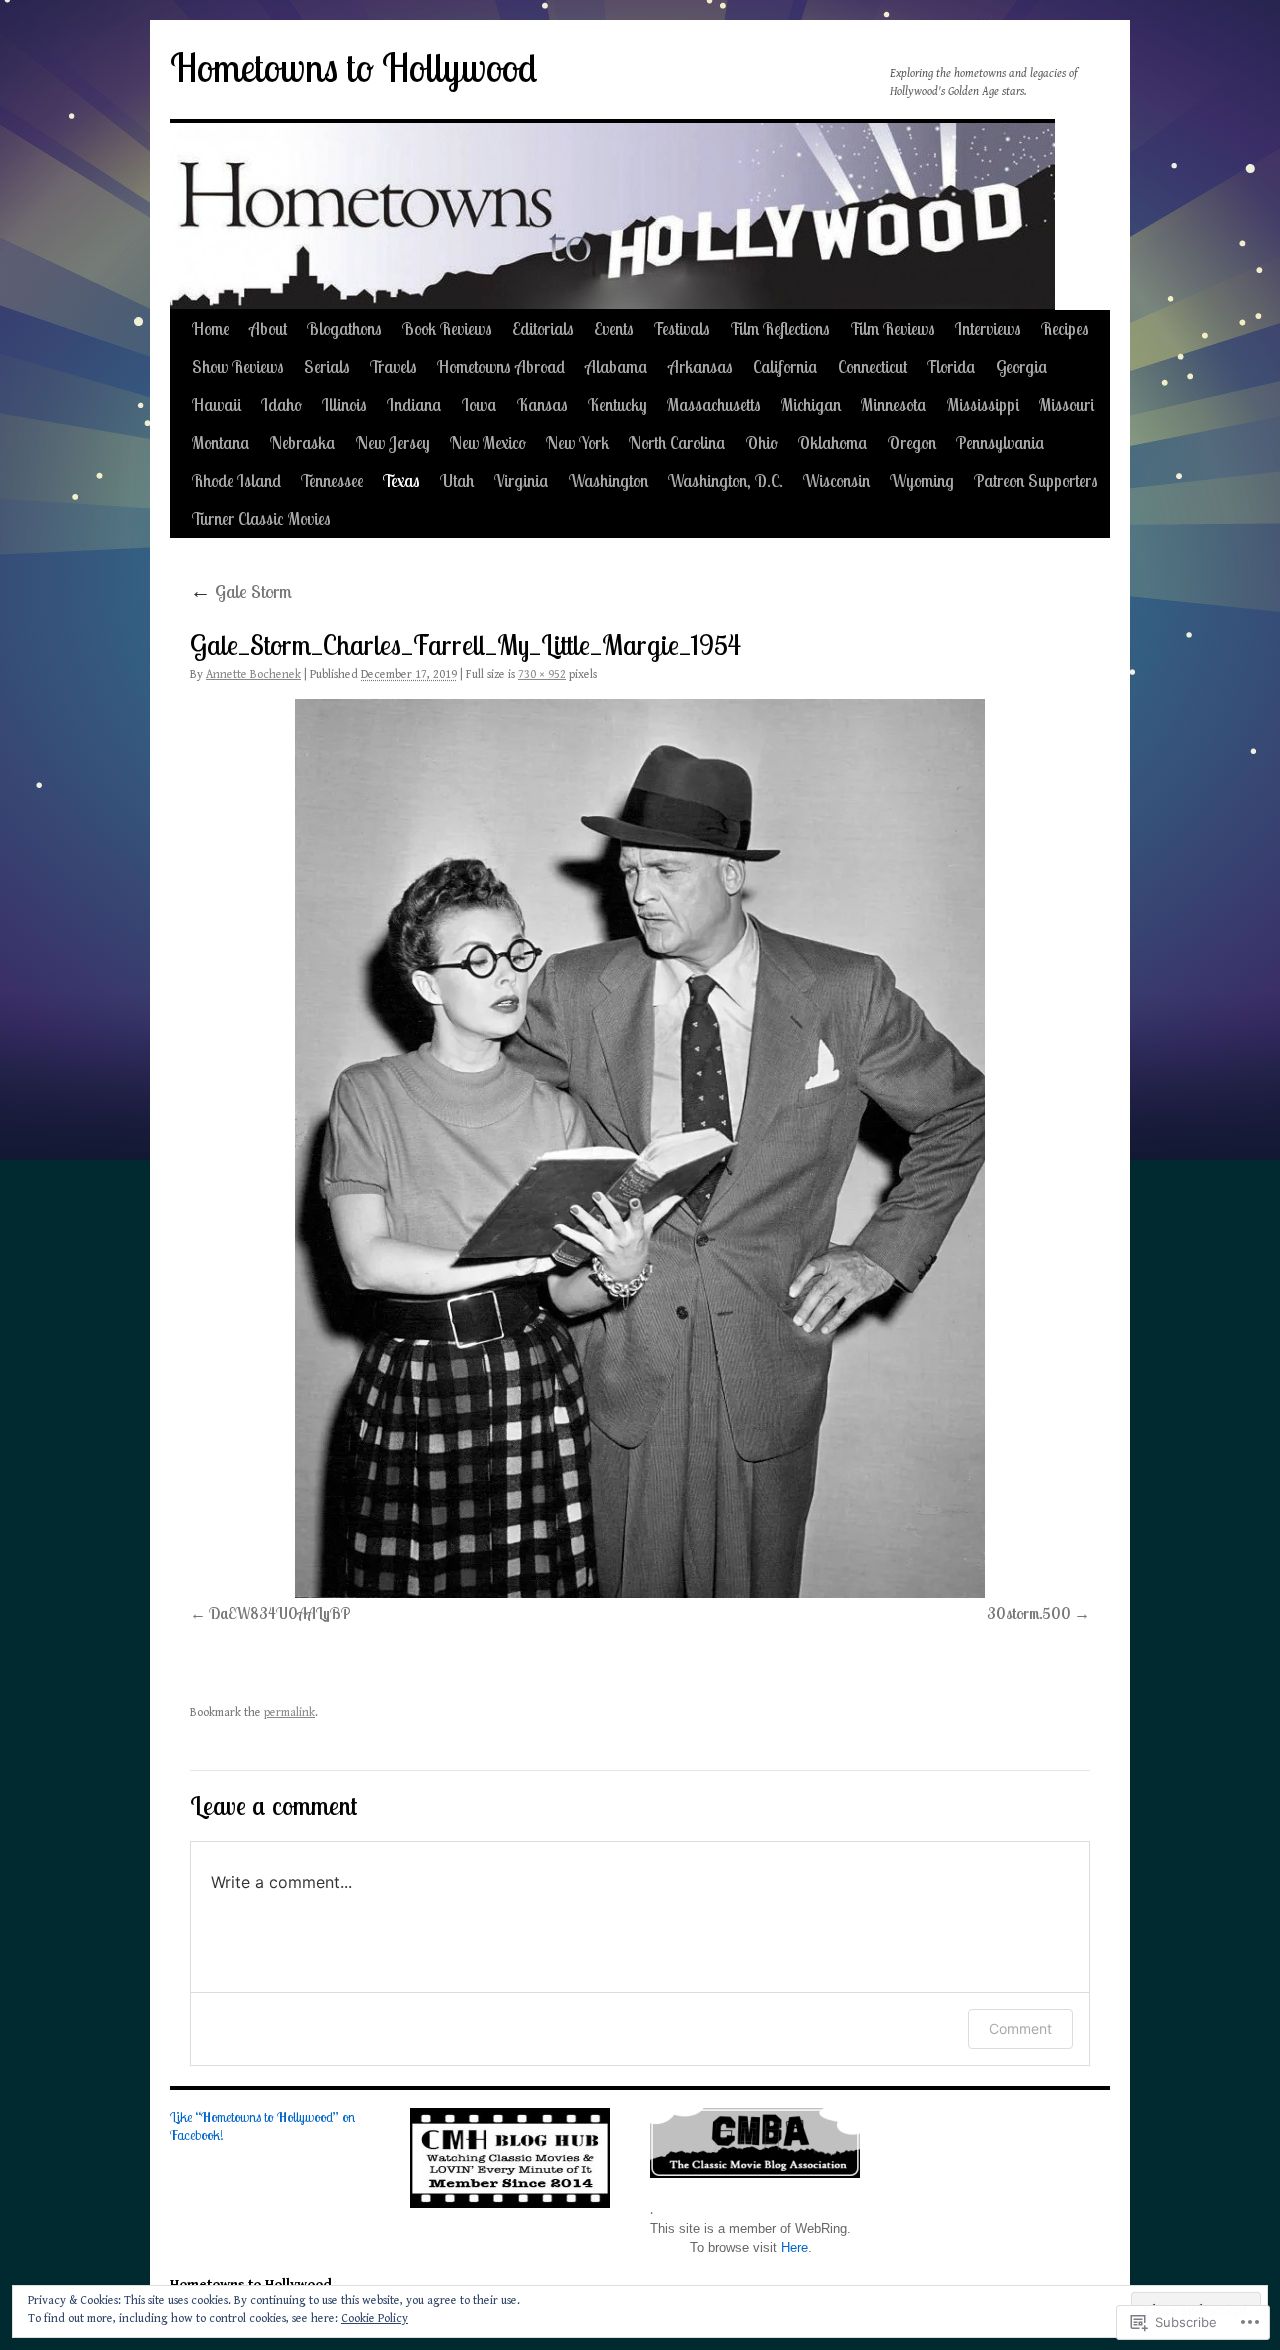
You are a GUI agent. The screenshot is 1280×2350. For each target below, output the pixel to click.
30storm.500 (1029, 1613)
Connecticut (872, 366)
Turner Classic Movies (261, 518)
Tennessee (332, 480)
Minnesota (894, 404)
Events (614, 328)
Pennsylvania (1000, 442)
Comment (1020, 2028)
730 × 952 (542, 674)
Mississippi (983, 404)
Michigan (811, 404)
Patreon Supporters (1036, 480)
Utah (457, 480)
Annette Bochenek (253, 674)
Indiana (414, 404)
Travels (393, 366)
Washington (608, 480)
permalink (289, 1712)
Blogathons (344, 328)
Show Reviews (238, 366)
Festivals (682, 328)
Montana (221, 442)
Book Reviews (447, 328)
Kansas (542, 404)
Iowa (479, 404)
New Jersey (393, 442)
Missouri (1066, 404)
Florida (951, 366)
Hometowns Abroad (501, 366)
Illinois (344, 404)
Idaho (281, 404)
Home (210, 328)
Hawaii (216, 404)
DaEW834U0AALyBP (279, 1613)
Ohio (762, 442)
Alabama (616, 366)
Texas (401, 480)
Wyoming (922, 480)
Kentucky (617, 404)
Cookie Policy (374, 2318)
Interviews (988, 328)
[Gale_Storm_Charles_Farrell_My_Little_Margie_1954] (640, 1148)
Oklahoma (833, 442)
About (268, 328)
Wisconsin (836, 480)
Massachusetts (714, 404)
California (785, 366)
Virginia (521, 480)
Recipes (1065, 328)
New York (577, 442)
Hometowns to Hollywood (353, 67)
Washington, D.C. (725, 480)
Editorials (543, 328)
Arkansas (700, 366)
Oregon (912, 442)
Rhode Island (236, 480)
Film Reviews (892, 328)
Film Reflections (780, 328)
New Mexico (488, 442)
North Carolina (677, 442)
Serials (327, 366)
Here (794, 2247)
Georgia (1022, 366)
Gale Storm (241, 591)
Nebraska (303, 442)
